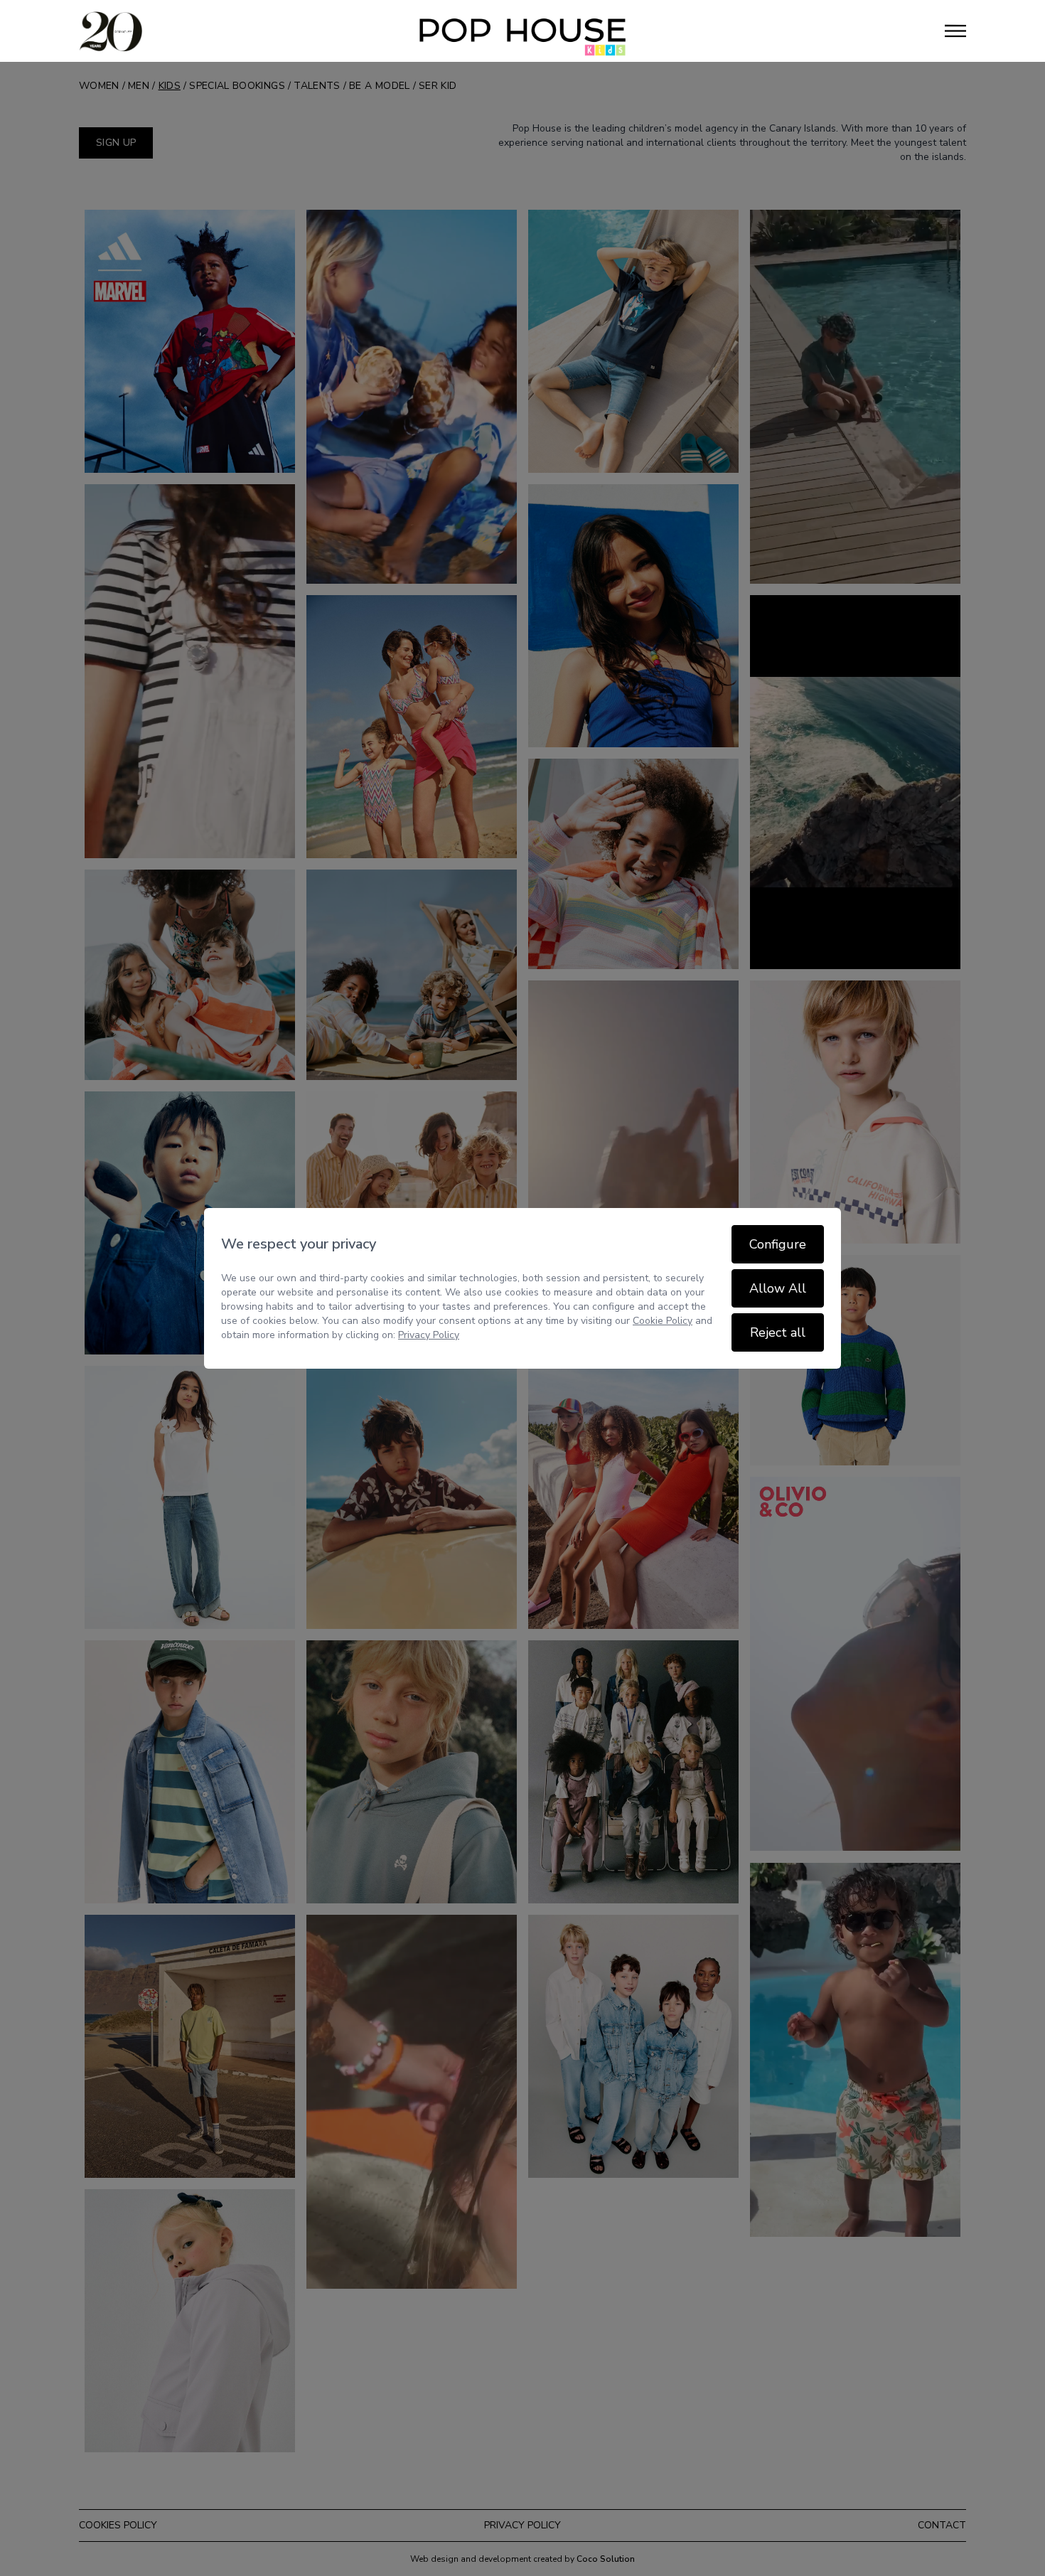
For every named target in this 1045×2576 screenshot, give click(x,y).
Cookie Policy (663, 1321)
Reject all (778, 1332)
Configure (778, 1244)
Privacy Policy (429, 1335)
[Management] (522, 31)
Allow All (778, 1288)
